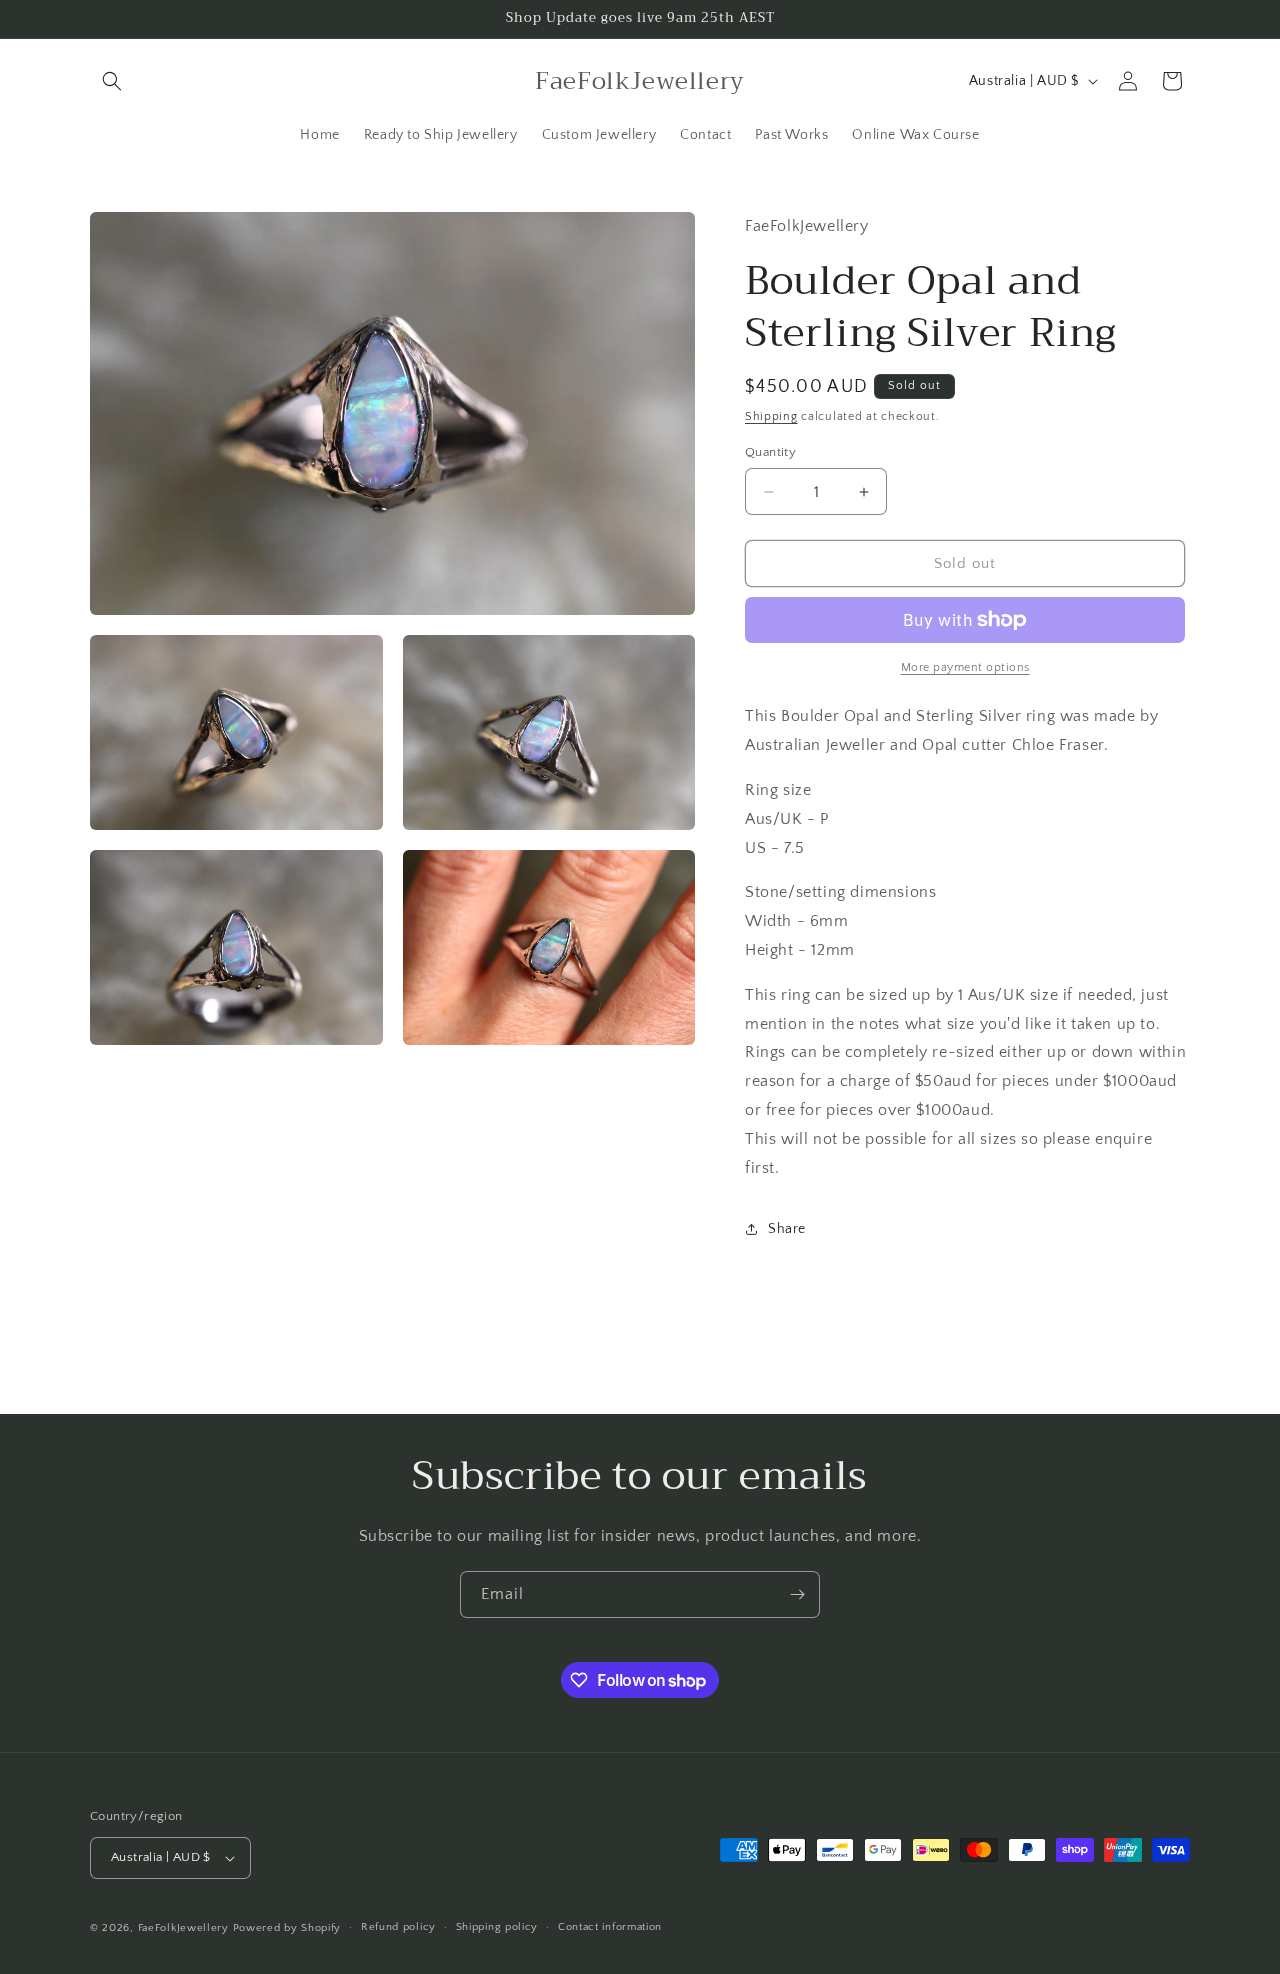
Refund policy (398, 1927)
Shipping (771, 416)
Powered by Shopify (287, 1928)
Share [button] (787, 1229)
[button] (112, 81)
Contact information (610, 1927)
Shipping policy (497, 1927)
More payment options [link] (965, 667)
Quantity (770, 452)
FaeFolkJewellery (183, 1928)
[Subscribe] (797, 1594)
